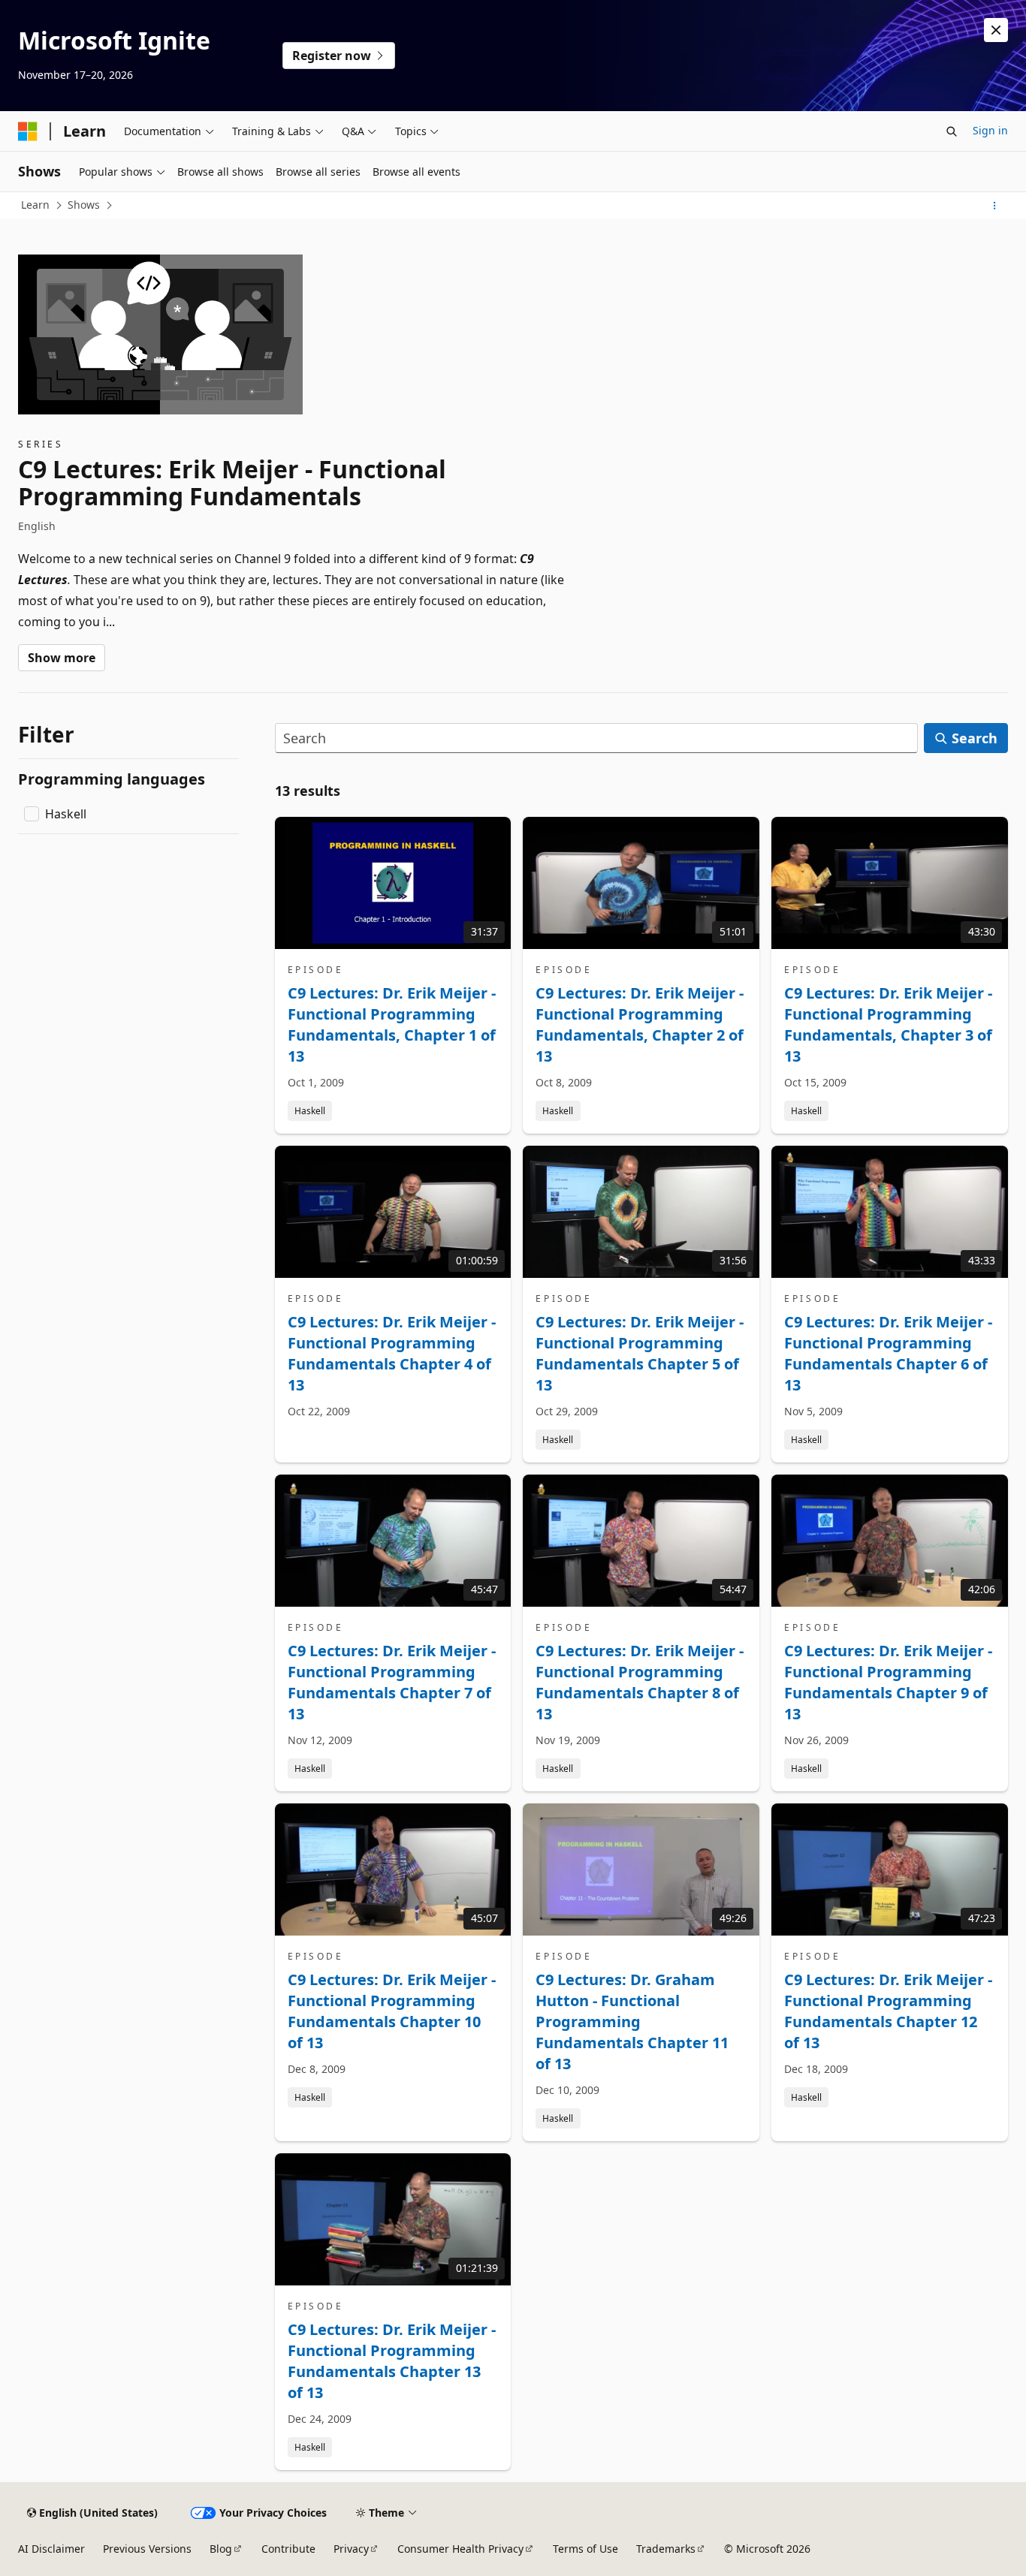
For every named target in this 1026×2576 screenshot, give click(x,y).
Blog (221, 2549)
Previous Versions (147, 2549)
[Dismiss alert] (996, 30)
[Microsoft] (28, 131)
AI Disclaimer (51, 2549)
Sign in (990, 130)
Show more (62, 658)
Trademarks (666, 2549)
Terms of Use (585, 2549)
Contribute (288, 2549)
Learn (35, 205)
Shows (84, 205)
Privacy (351, 2549)
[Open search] (952, 131)
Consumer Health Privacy (460, 2549)
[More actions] (995, 206)
